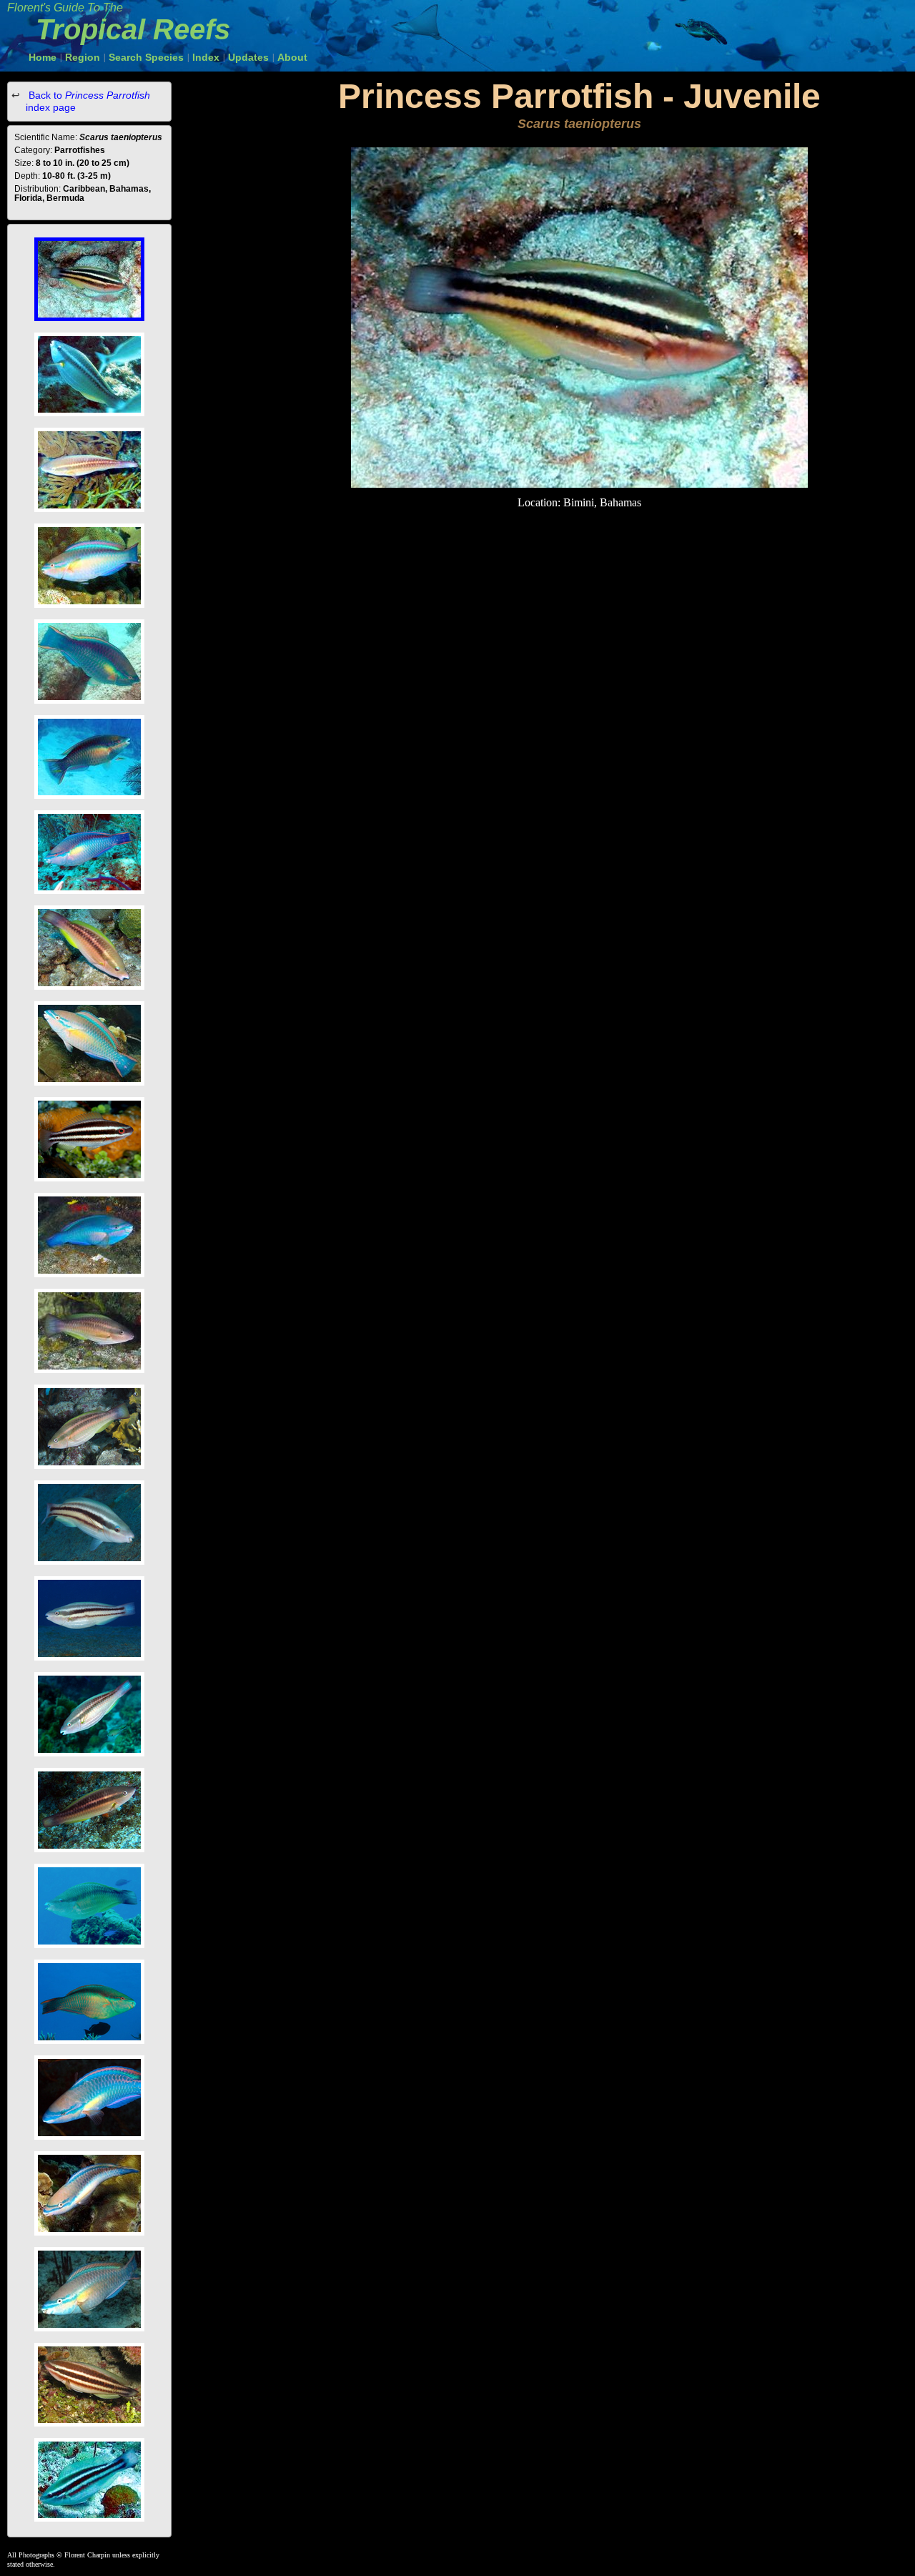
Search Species (146, 57)
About (292, 57)
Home (43, 57)
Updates (248, 57)
